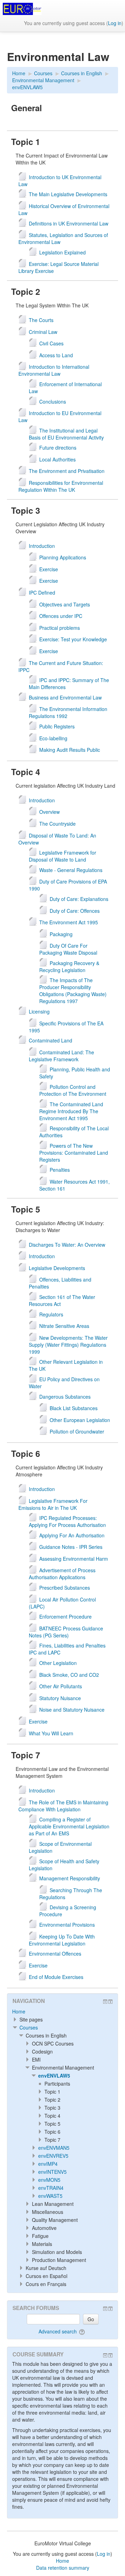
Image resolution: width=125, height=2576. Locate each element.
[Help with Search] (82, 2331)
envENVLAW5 (54, 2076)
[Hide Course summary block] (105, 2355)
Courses (29, 2027)
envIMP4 (48, 2164)
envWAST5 (50, 2196)
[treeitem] (62, 2011)
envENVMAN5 (54, 2148)
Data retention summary (63, 2568)
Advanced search (58, 2331)
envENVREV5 (53, 2156)
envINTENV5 (52, 2172)
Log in (115, 23)
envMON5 (49, 2180)
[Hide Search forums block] (105, 2309)
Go (91, 2319)
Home (19, 2011)
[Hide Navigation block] (105, 2002)
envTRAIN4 (51, 2188)
